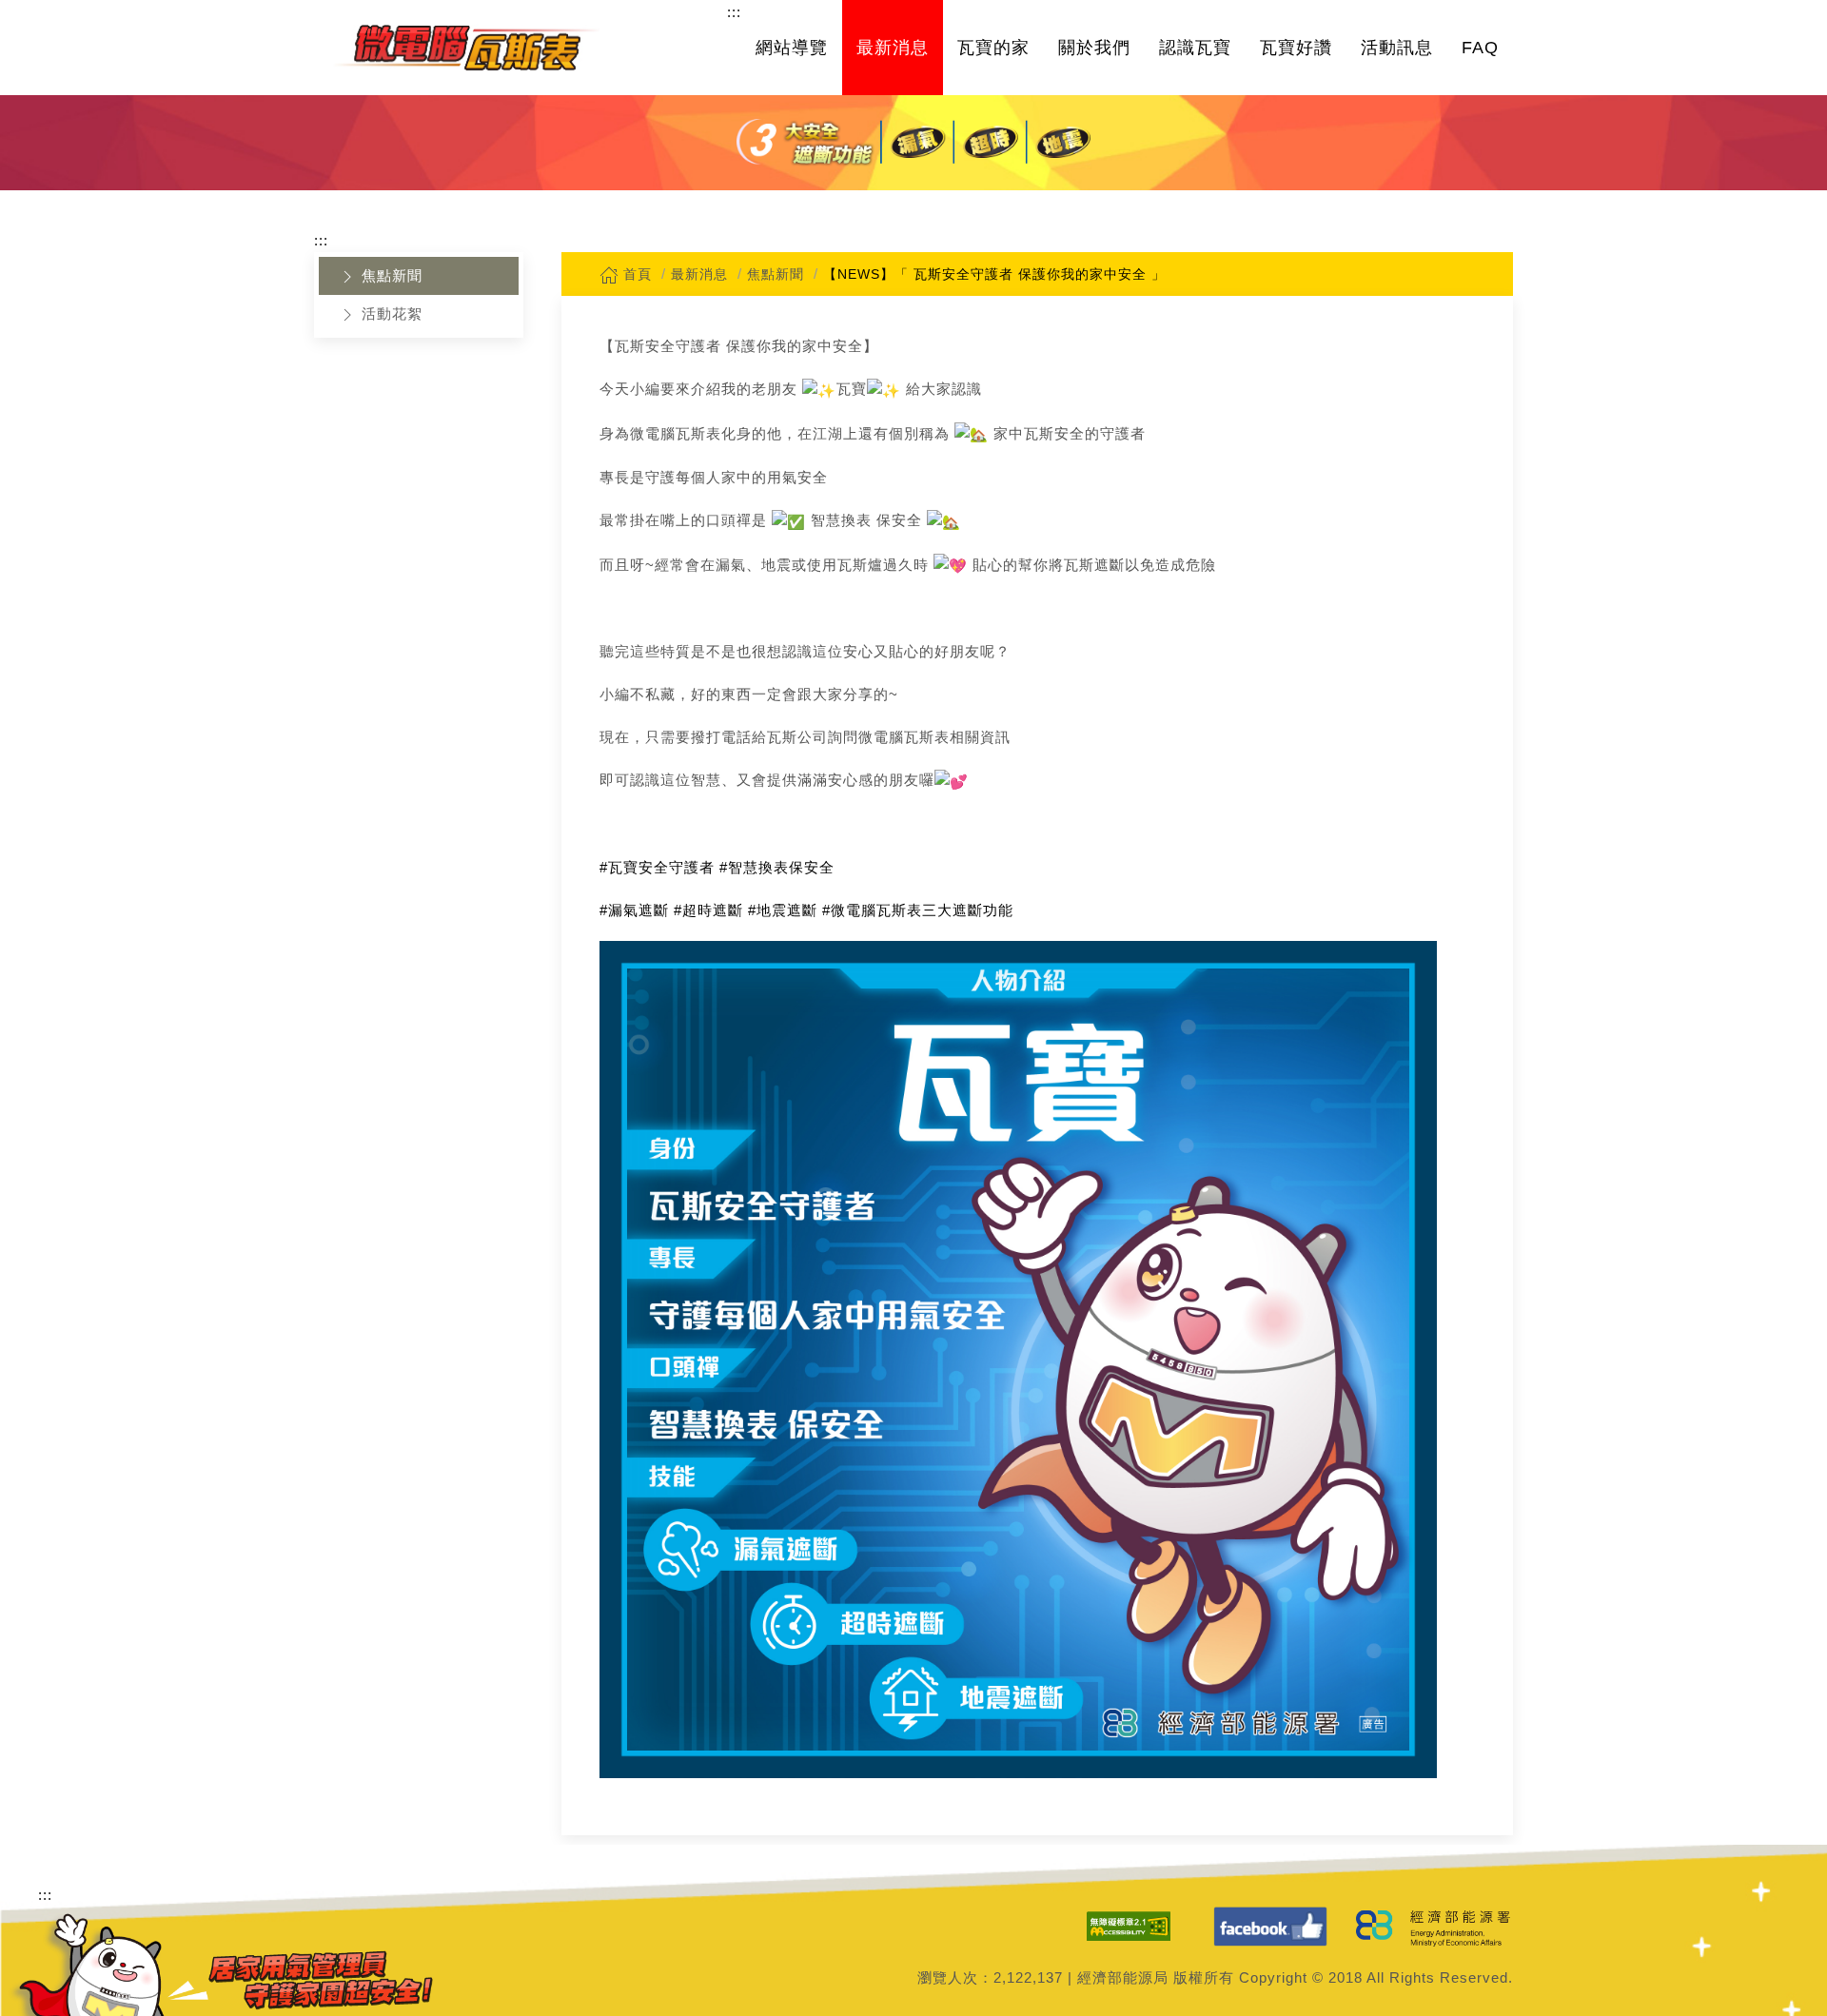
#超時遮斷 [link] (708, 910)
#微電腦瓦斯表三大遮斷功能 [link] (918, 910)
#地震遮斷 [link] (783, 910)
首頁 (635, 274)
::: (734, 12)
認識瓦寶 (1195, 48)
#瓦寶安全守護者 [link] (657, 867)
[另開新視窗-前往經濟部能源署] (1434, 1927)
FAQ (1480, 48)
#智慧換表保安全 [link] (777, 867)
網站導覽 (792, 48)
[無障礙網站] (1129, 1926)
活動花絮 (390, 313)
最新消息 (893, 48)
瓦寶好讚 (1296, 48)
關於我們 (1094, 48)
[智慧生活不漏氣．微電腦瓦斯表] (466, 48)
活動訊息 (1397, 48)
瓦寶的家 (993, 48)
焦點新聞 (390, 275)
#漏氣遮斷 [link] (634, 910)
